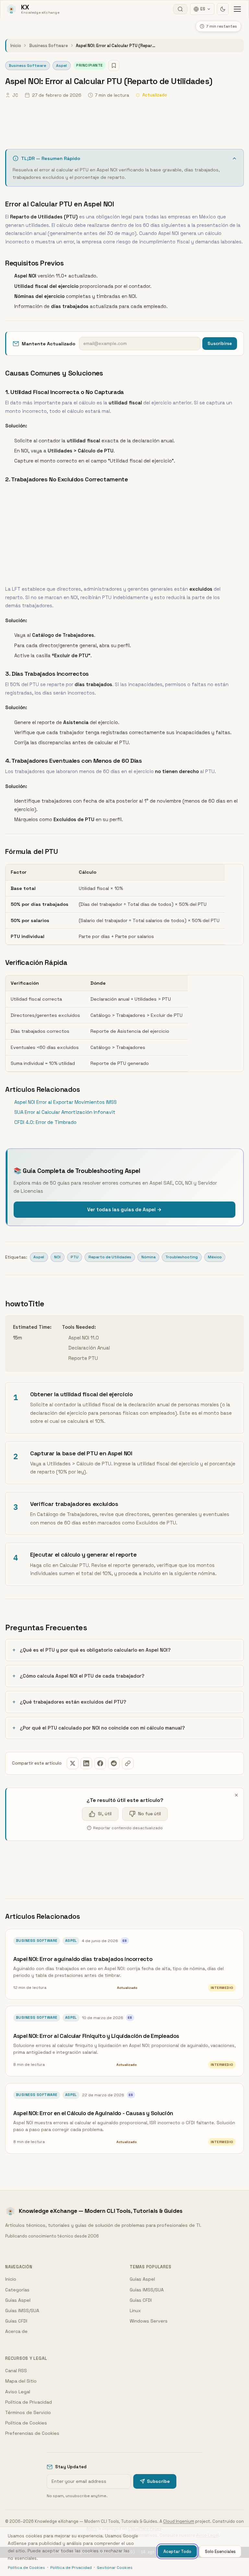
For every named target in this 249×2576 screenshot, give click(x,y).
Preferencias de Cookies (32, 2433)
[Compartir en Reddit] (114, 1763)
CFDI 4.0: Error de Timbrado (45, 1122)
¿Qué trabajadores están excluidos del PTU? (73, 1702)
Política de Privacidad (29, 2402)
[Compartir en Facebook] (100, 1763)
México (215, 1257)
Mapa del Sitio (21, 2381)
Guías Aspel (18, 2300)
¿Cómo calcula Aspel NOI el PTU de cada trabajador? (82, 1676)
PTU (75, 1257)
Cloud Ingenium (179, 2521)
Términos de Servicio (28, 2412)
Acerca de (16, 2331)
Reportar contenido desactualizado (128, 1828)
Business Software (48, 46)
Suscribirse (220, 344)
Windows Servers (149, 2321)
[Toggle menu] (237, 9)
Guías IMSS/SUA (22, 2311)
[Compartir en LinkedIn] (86, 1763)
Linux (135, 2311)
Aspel (61, 66)
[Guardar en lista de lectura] (114, 66)
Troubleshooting (182, 1257)
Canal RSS (16, 2371)
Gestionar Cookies (115, 2568)
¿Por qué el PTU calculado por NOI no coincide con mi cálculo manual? (102, 1728)
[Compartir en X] (73, 1763)
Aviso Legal (18, 2392)
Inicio (16, 46)
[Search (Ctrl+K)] (180, 9)
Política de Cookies (26, 2423)
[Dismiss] (236, 1795)
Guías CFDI (16, 2321)
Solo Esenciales (220, 2551)
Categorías (17, 2290)
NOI (57, 1257)
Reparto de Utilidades (110, 1257)
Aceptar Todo (177, 2551)
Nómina (148, 1257)
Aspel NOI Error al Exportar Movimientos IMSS (65, 1102)
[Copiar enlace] (128, 1763)
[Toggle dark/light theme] (223, 9)
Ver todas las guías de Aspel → (124, 1209)
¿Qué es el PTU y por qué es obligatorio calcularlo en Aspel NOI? (95, 1650)
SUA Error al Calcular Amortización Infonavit (65, 1112)
